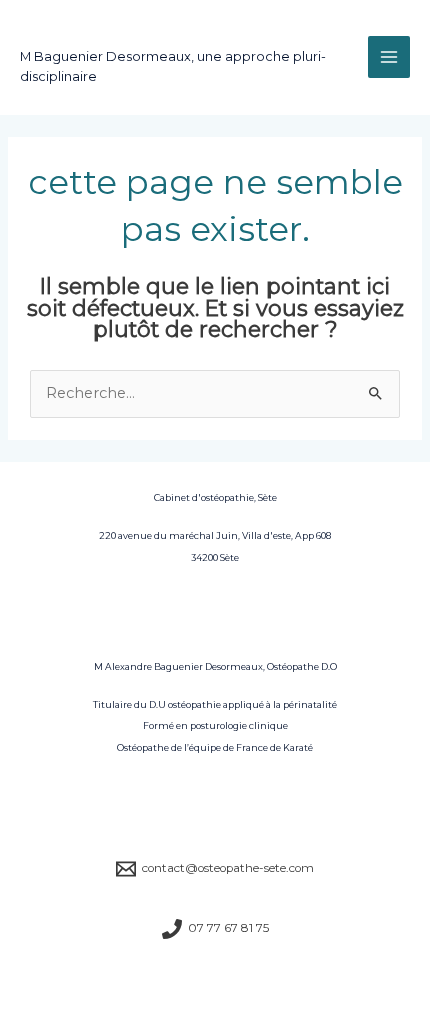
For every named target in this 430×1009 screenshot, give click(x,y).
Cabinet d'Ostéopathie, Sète (142, 37)
